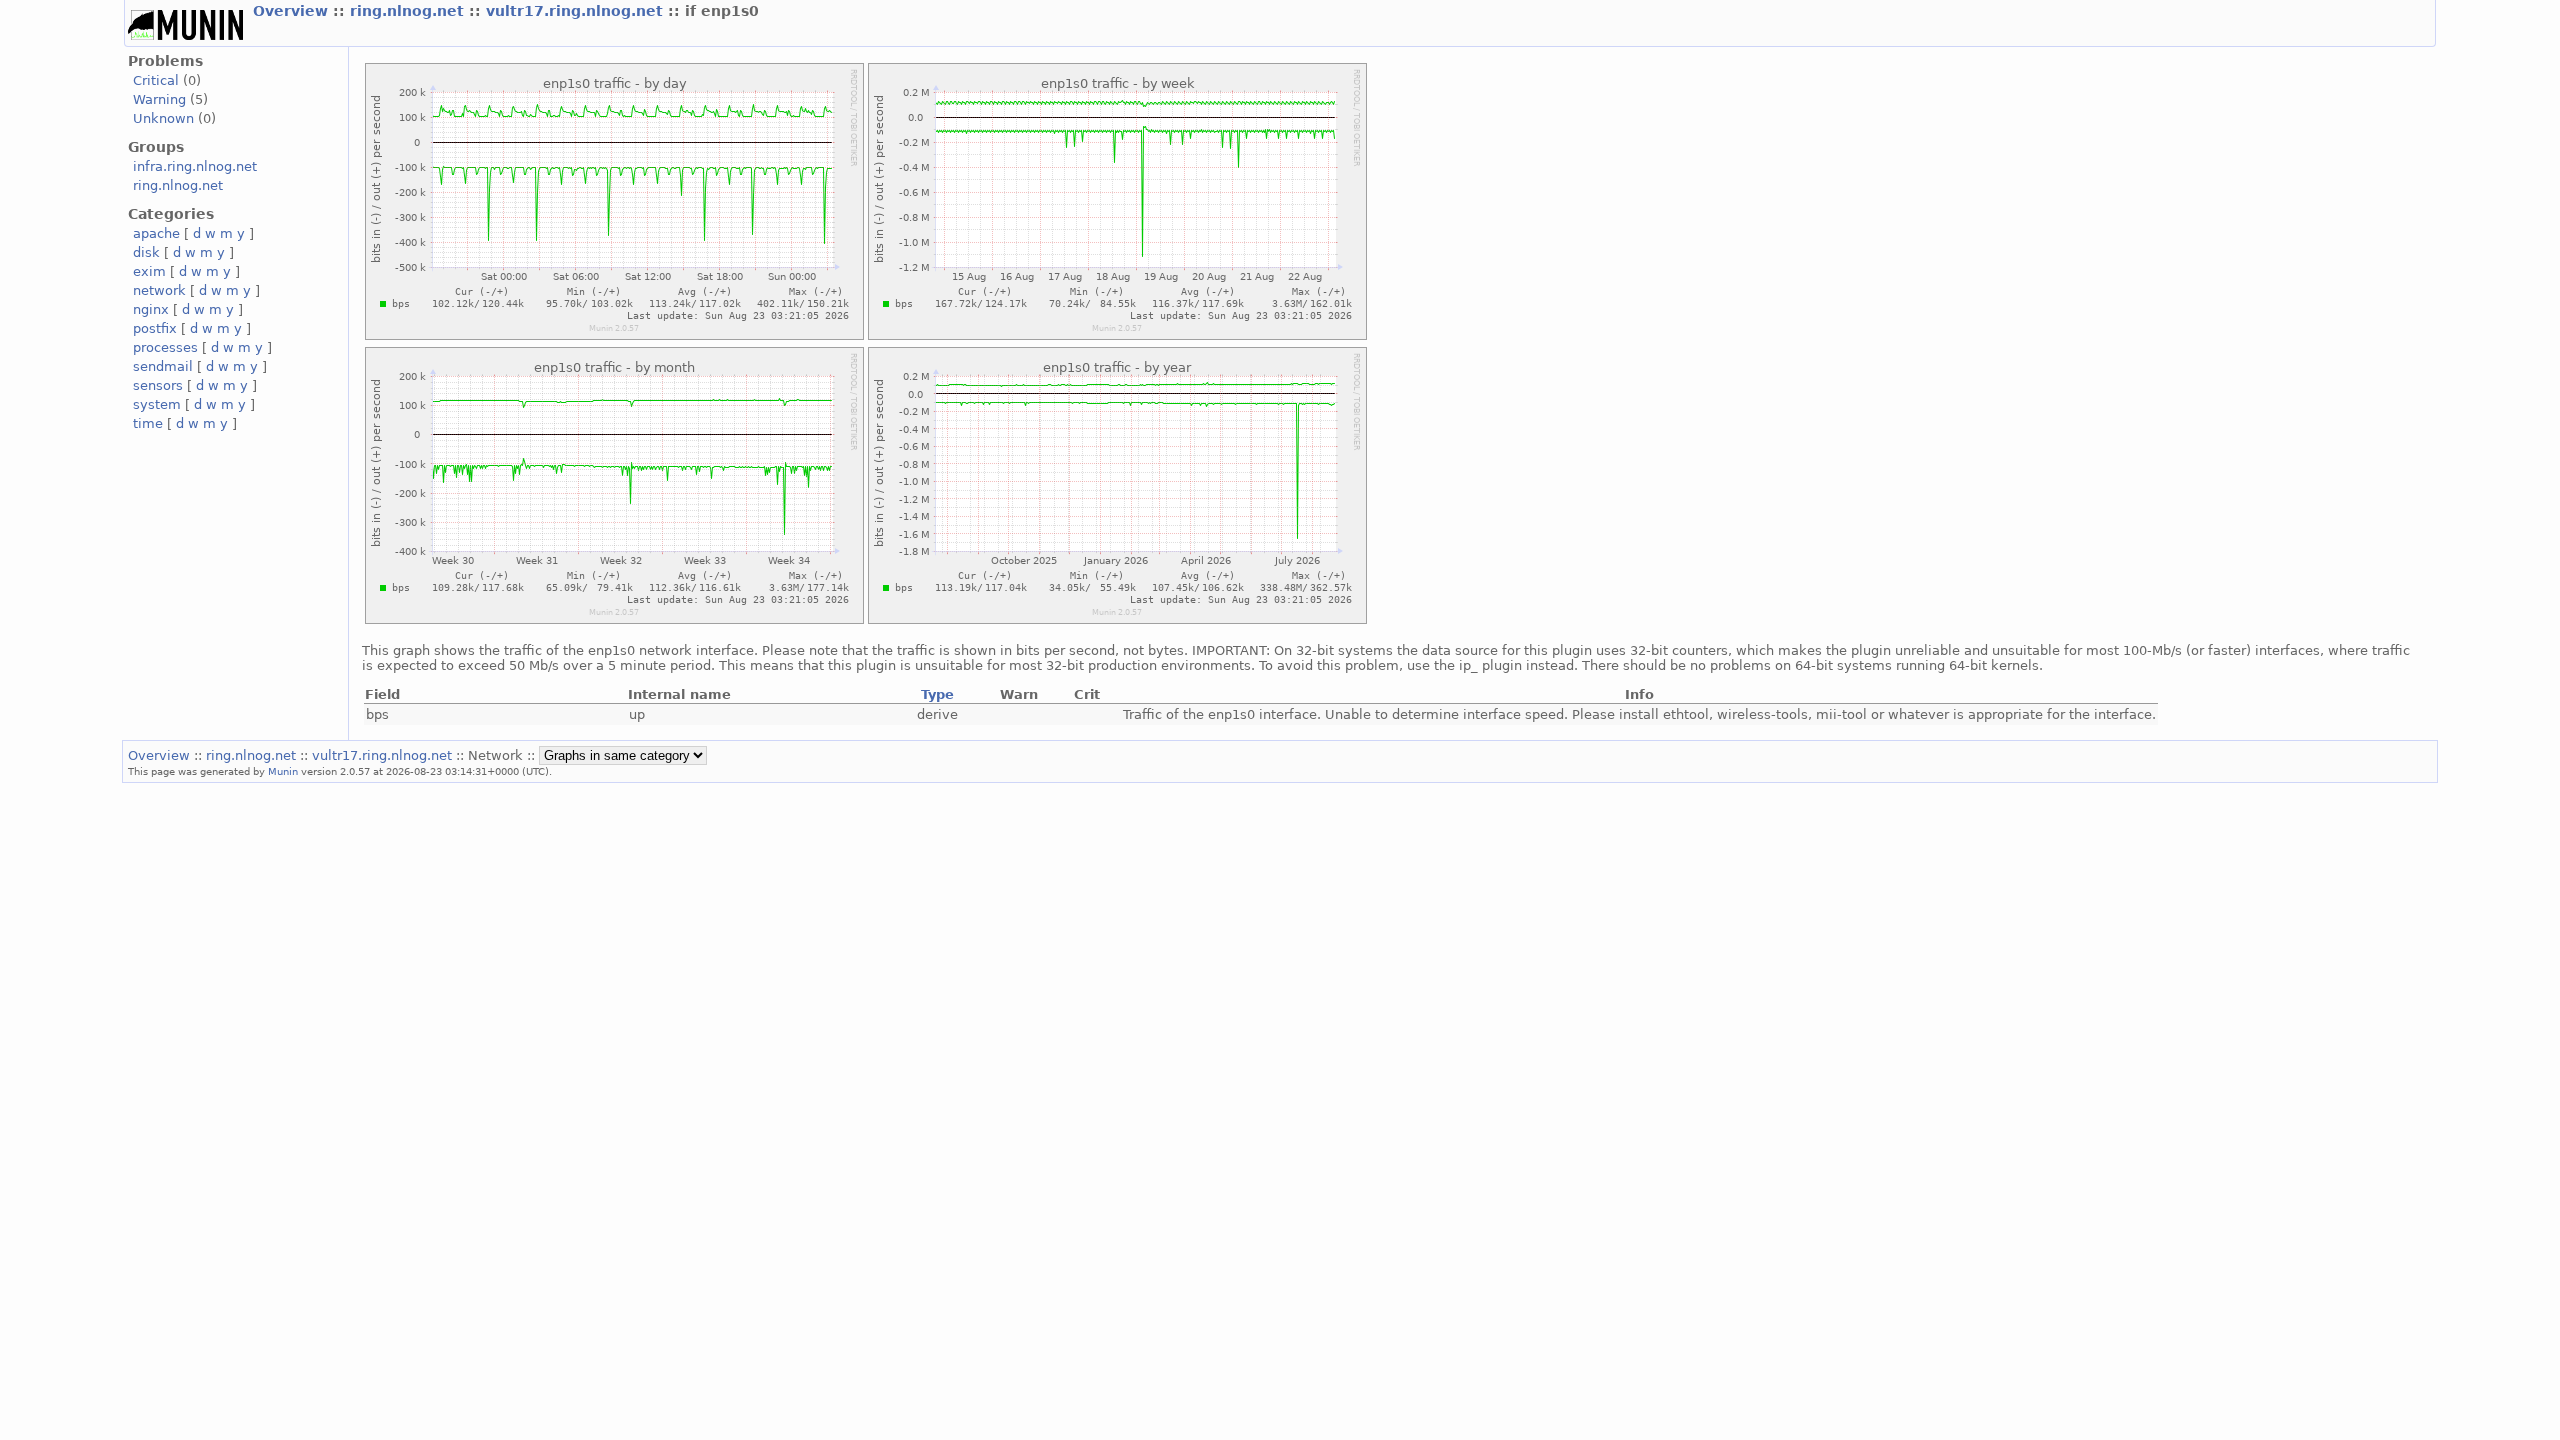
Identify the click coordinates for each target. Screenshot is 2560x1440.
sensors (158, 385)
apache (156, 233)
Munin (283, 771)
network (159, 290)
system (157, 404)
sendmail (163, 366)
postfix (155, 328)
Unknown (163, 118)
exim (149, 271)
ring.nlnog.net (409, 11)
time (148, 423)
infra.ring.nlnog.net (195, 166)
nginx (151, 309)
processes (165, 347)
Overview (293, 11)
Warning (159, 99)
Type (937, 694)
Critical (156, 80)
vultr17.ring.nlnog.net (577, 11)
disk (146, 252)
